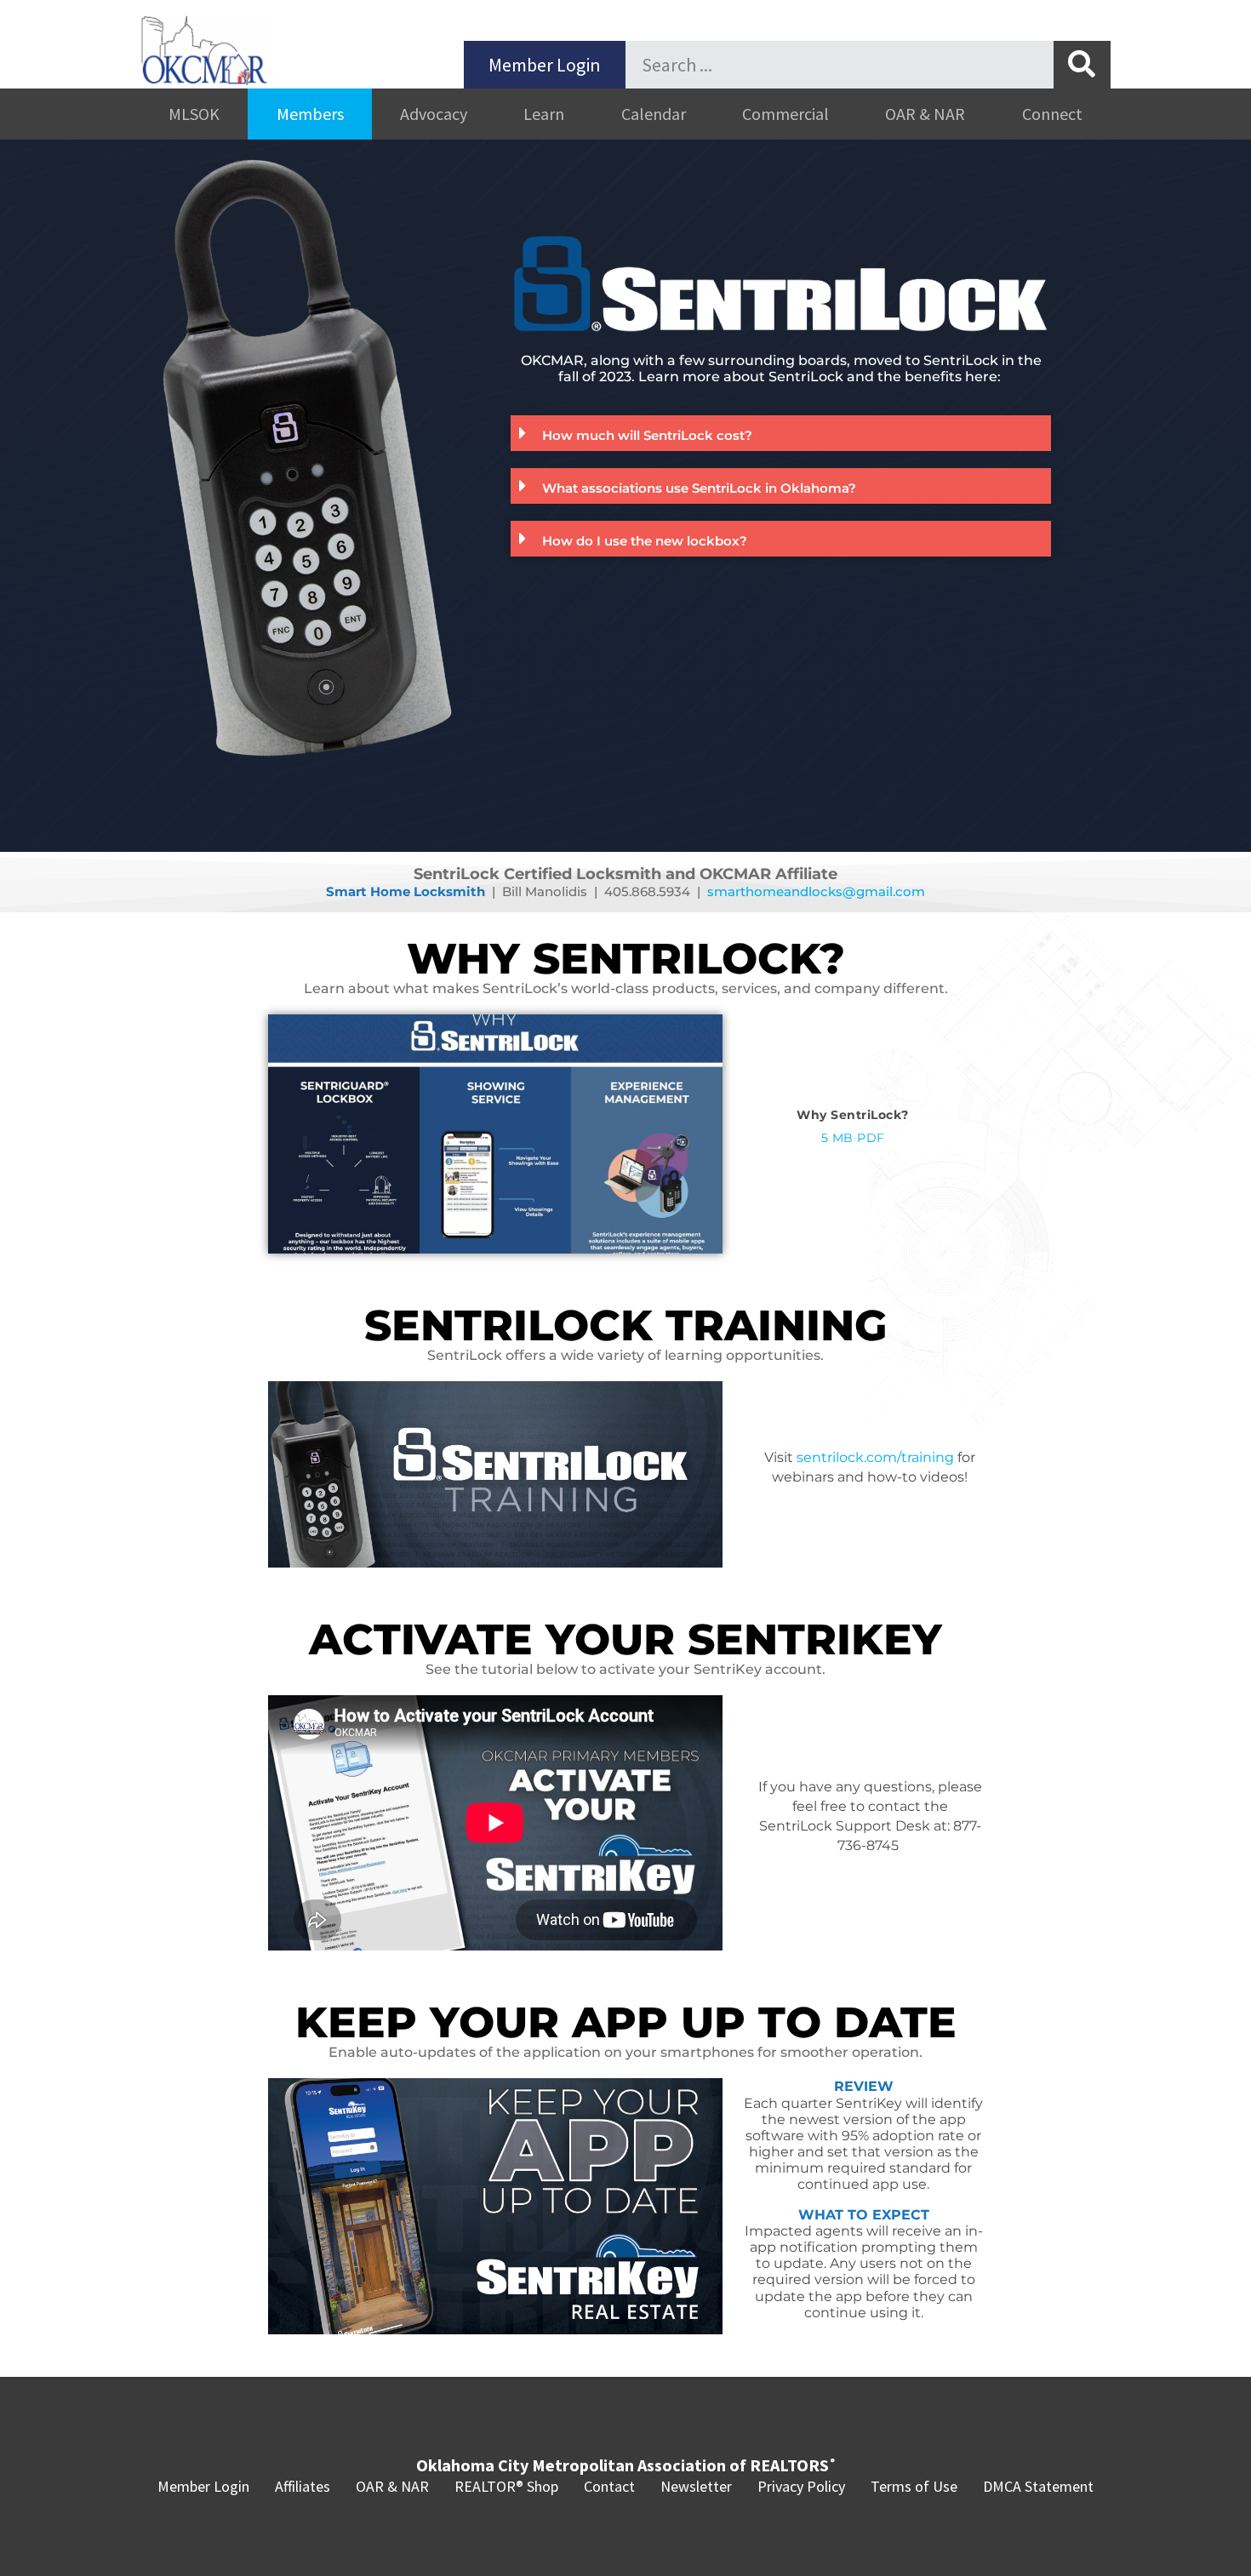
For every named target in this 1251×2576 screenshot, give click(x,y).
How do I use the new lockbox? (645, 541)
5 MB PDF (853, 1138)
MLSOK (194, 114)
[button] (781, 433)
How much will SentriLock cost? (647, 435)
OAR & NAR (925, 114)
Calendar (654, 114)
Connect (1052, 114)
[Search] (1082, 65)
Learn (544, 114)
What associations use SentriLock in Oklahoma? (699, 488)
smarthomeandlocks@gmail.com (816, 891)
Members (310, 114)
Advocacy (434, 114)
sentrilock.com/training (875, 1457)
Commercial (785, 114)
